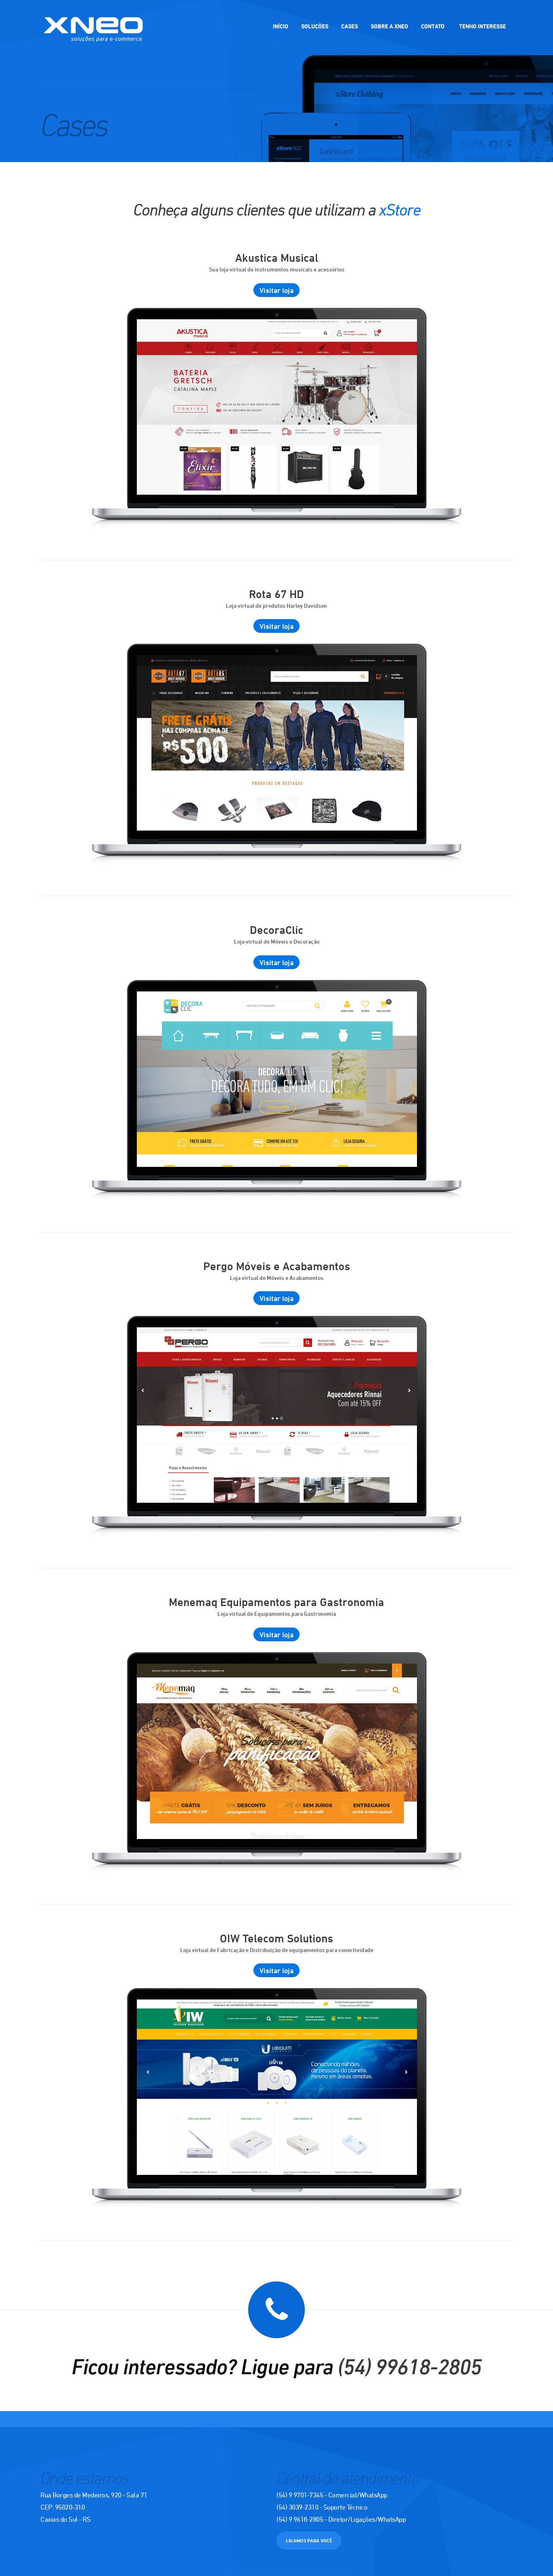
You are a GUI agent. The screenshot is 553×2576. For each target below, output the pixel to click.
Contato (433, 26)
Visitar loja (276, 290)
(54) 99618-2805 (409, 2366)
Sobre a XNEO (389, 26)
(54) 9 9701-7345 (300, 2495)
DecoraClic (276, 930)
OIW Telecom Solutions (276, 1938)
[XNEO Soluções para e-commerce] (93, 32)
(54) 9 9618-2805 (300, 2519)
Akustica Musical (277, 257)
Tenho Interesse (483, 26)
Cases (350, 26)
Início (281, 26)
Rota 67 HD (276, 594)
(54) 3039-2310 (297, 2507)
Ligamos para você (309, 2540)
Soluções (315, 26)
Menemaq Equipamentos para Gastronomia (276, 1602)
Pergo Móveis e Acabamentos (277, 1266)
